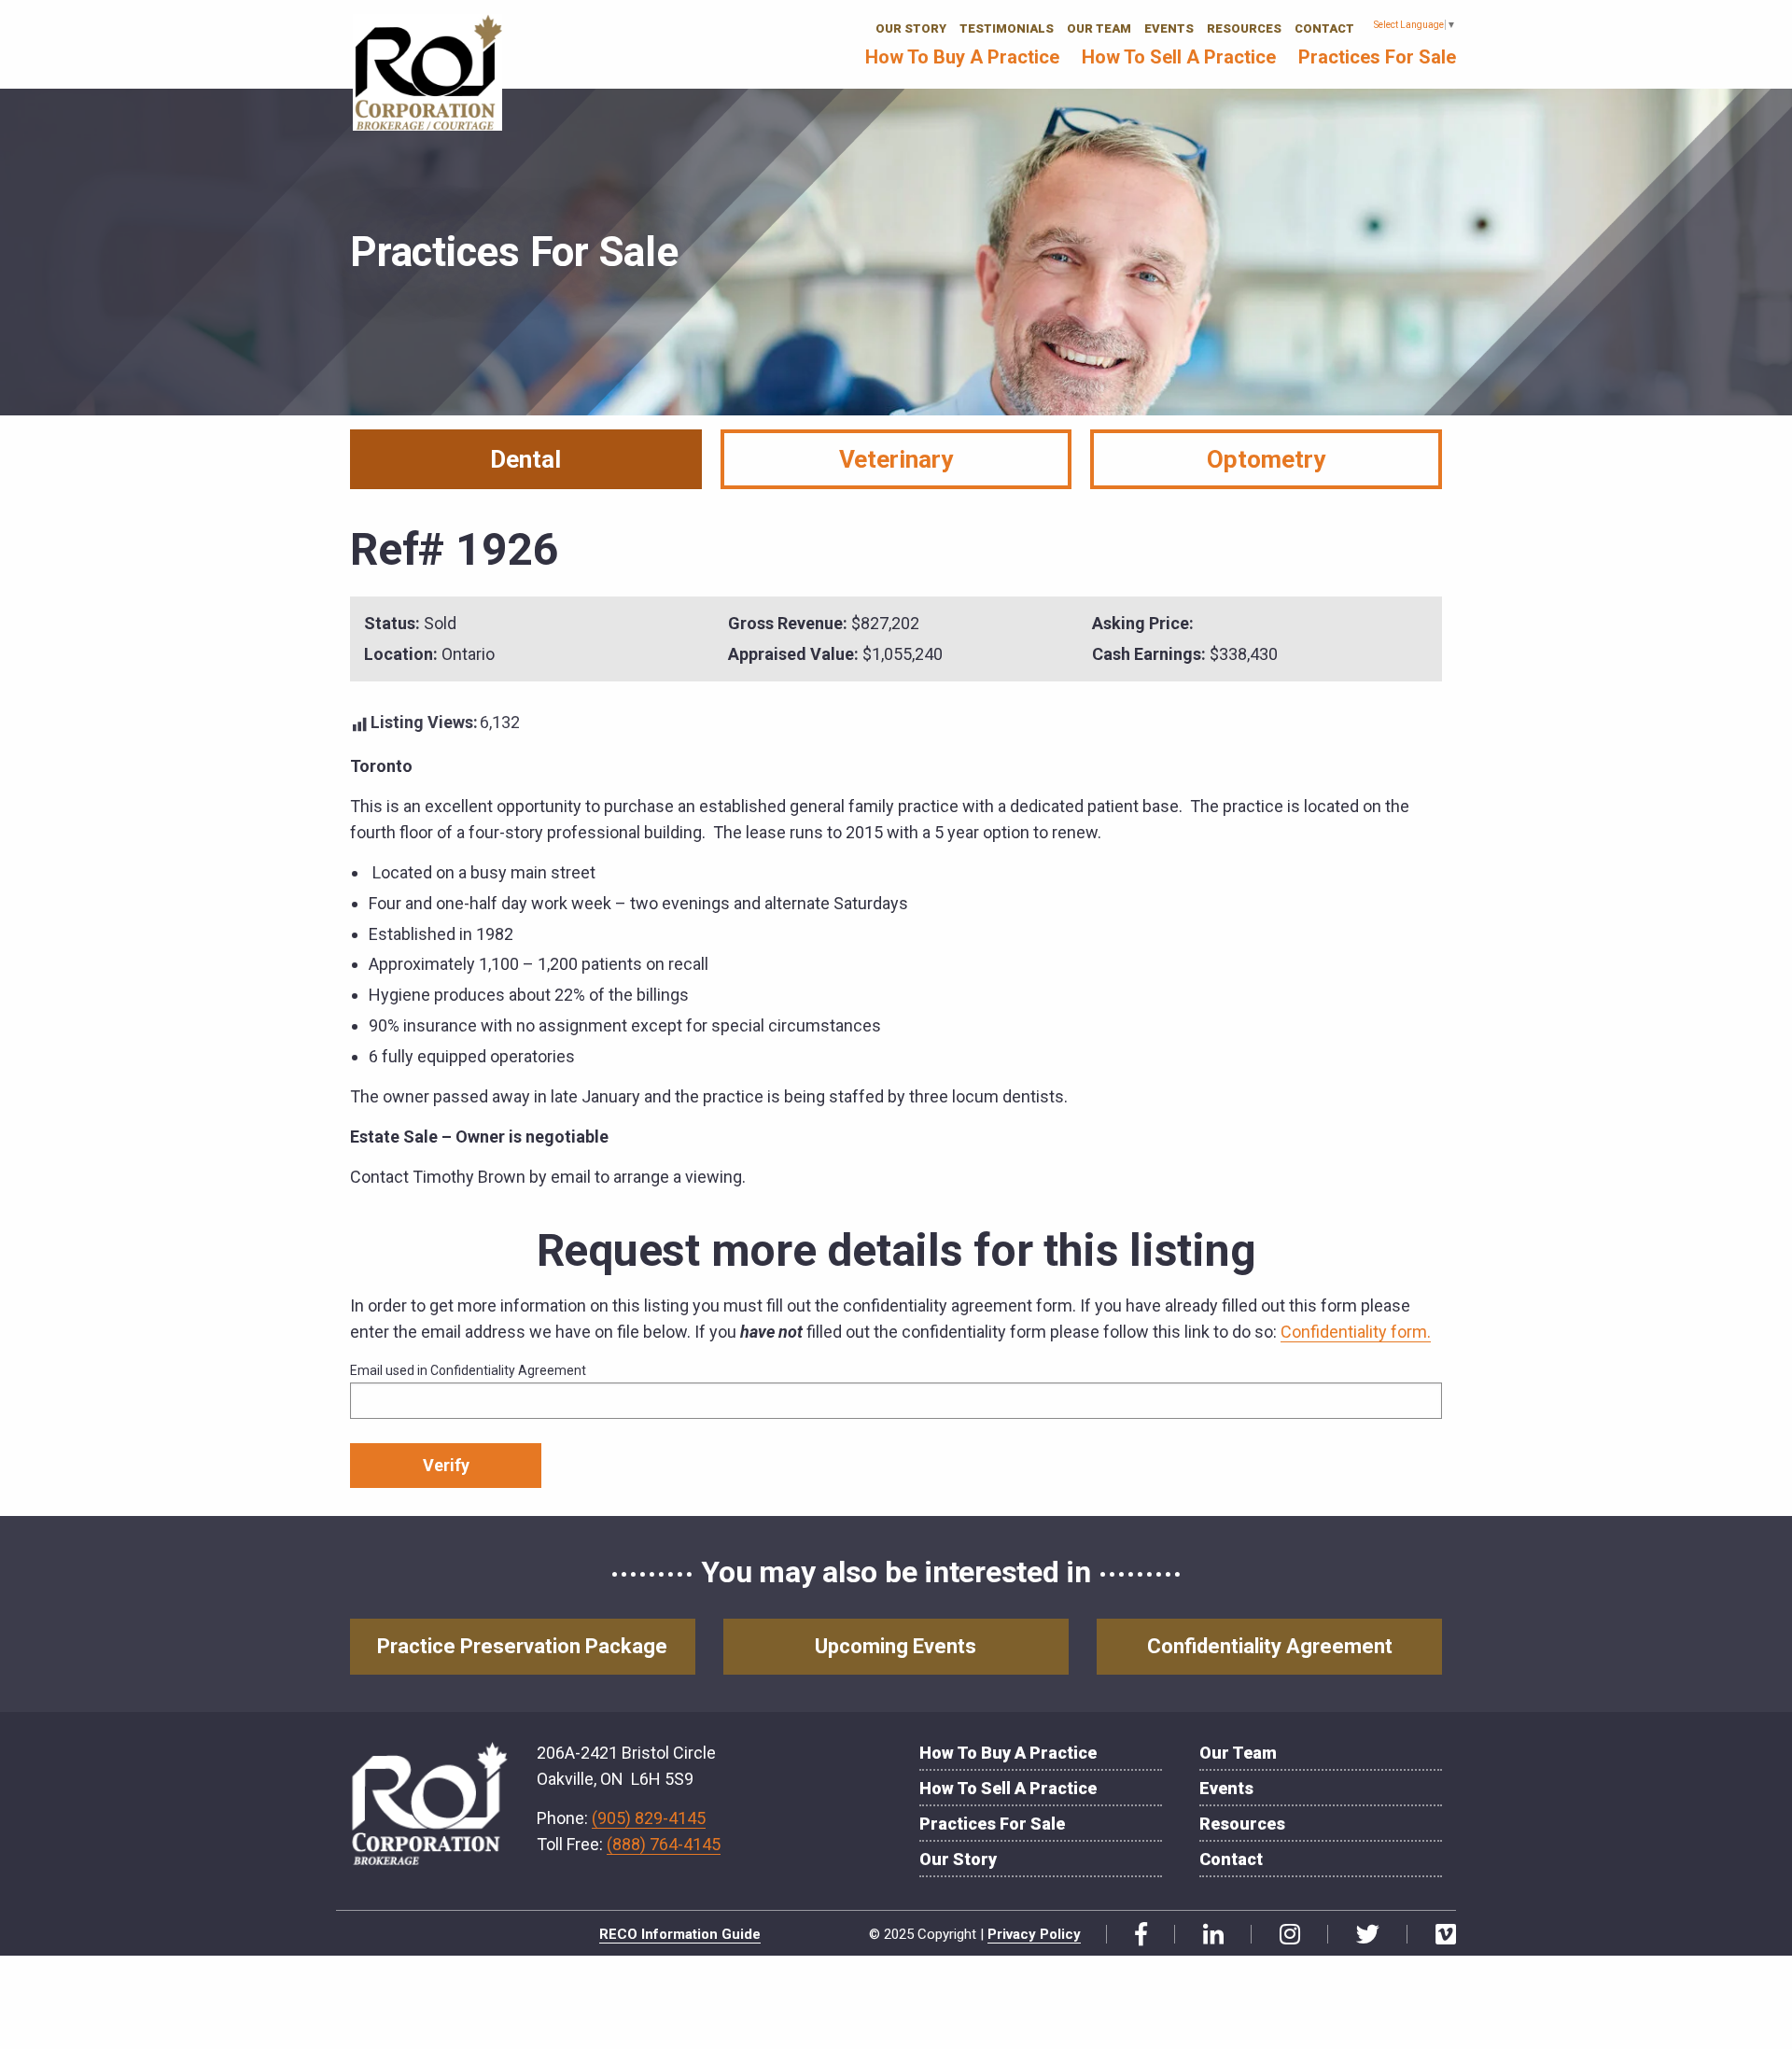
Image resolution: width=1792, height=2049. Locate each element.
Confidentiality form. (1356, 1332)
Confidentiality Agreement (1270, 1646)
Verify (446, 1465)
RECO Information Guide (680, 1934)
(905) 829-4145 (649, 1818)
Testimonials (1007, 28)
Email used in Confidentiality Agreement (468, 1370)
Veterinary (896, 459)
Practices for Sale (1377, 57)
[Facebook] (1134, 1935)
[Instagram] (1283, 1935)
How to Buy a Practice (962, 57)
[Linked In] (1206, 1935)
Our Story (911, 28)
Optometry (1266, 459)
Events (1169, 28)
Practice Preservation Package (522, 1646)
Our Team (1099, 28)
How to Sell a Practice (1179, 57)
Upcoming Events (896, 1646)
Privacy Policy (1034, 1934)
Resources (1244, 28)
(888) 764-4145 (664, 1844)
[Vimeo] (1439, 1935)
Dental (525, 459)
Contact (1324, 28)
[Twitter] (1361, 1935)
